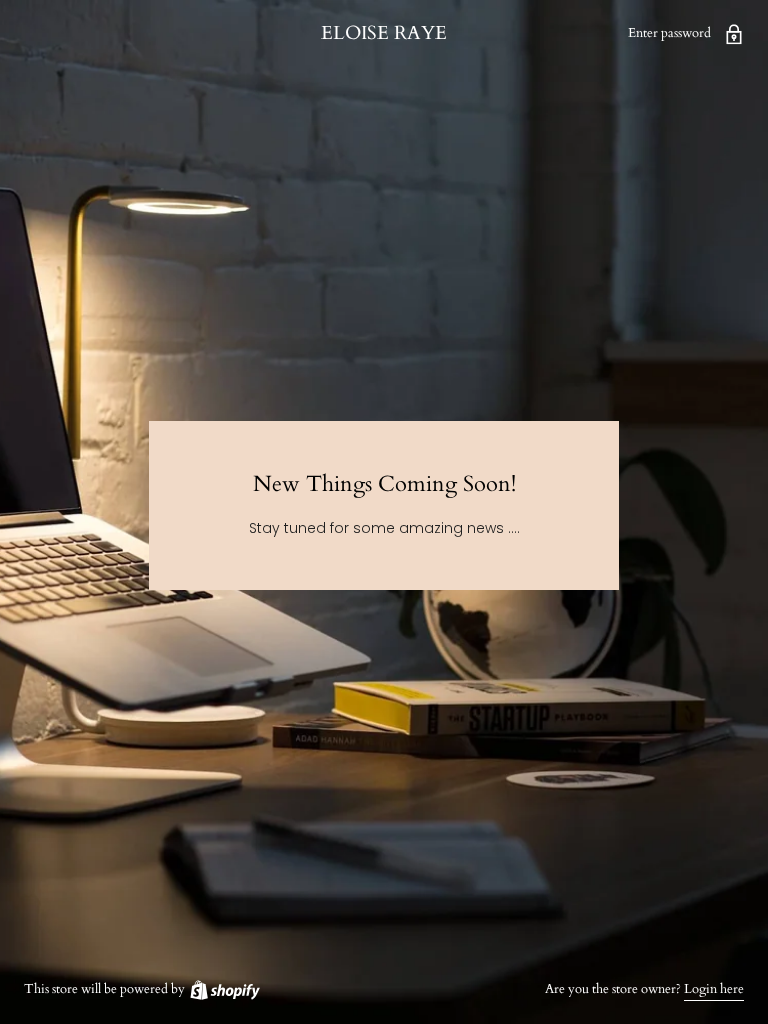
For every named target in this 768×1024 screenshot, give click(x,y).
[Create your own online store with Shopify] (224, 989)
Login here (714, 989)
